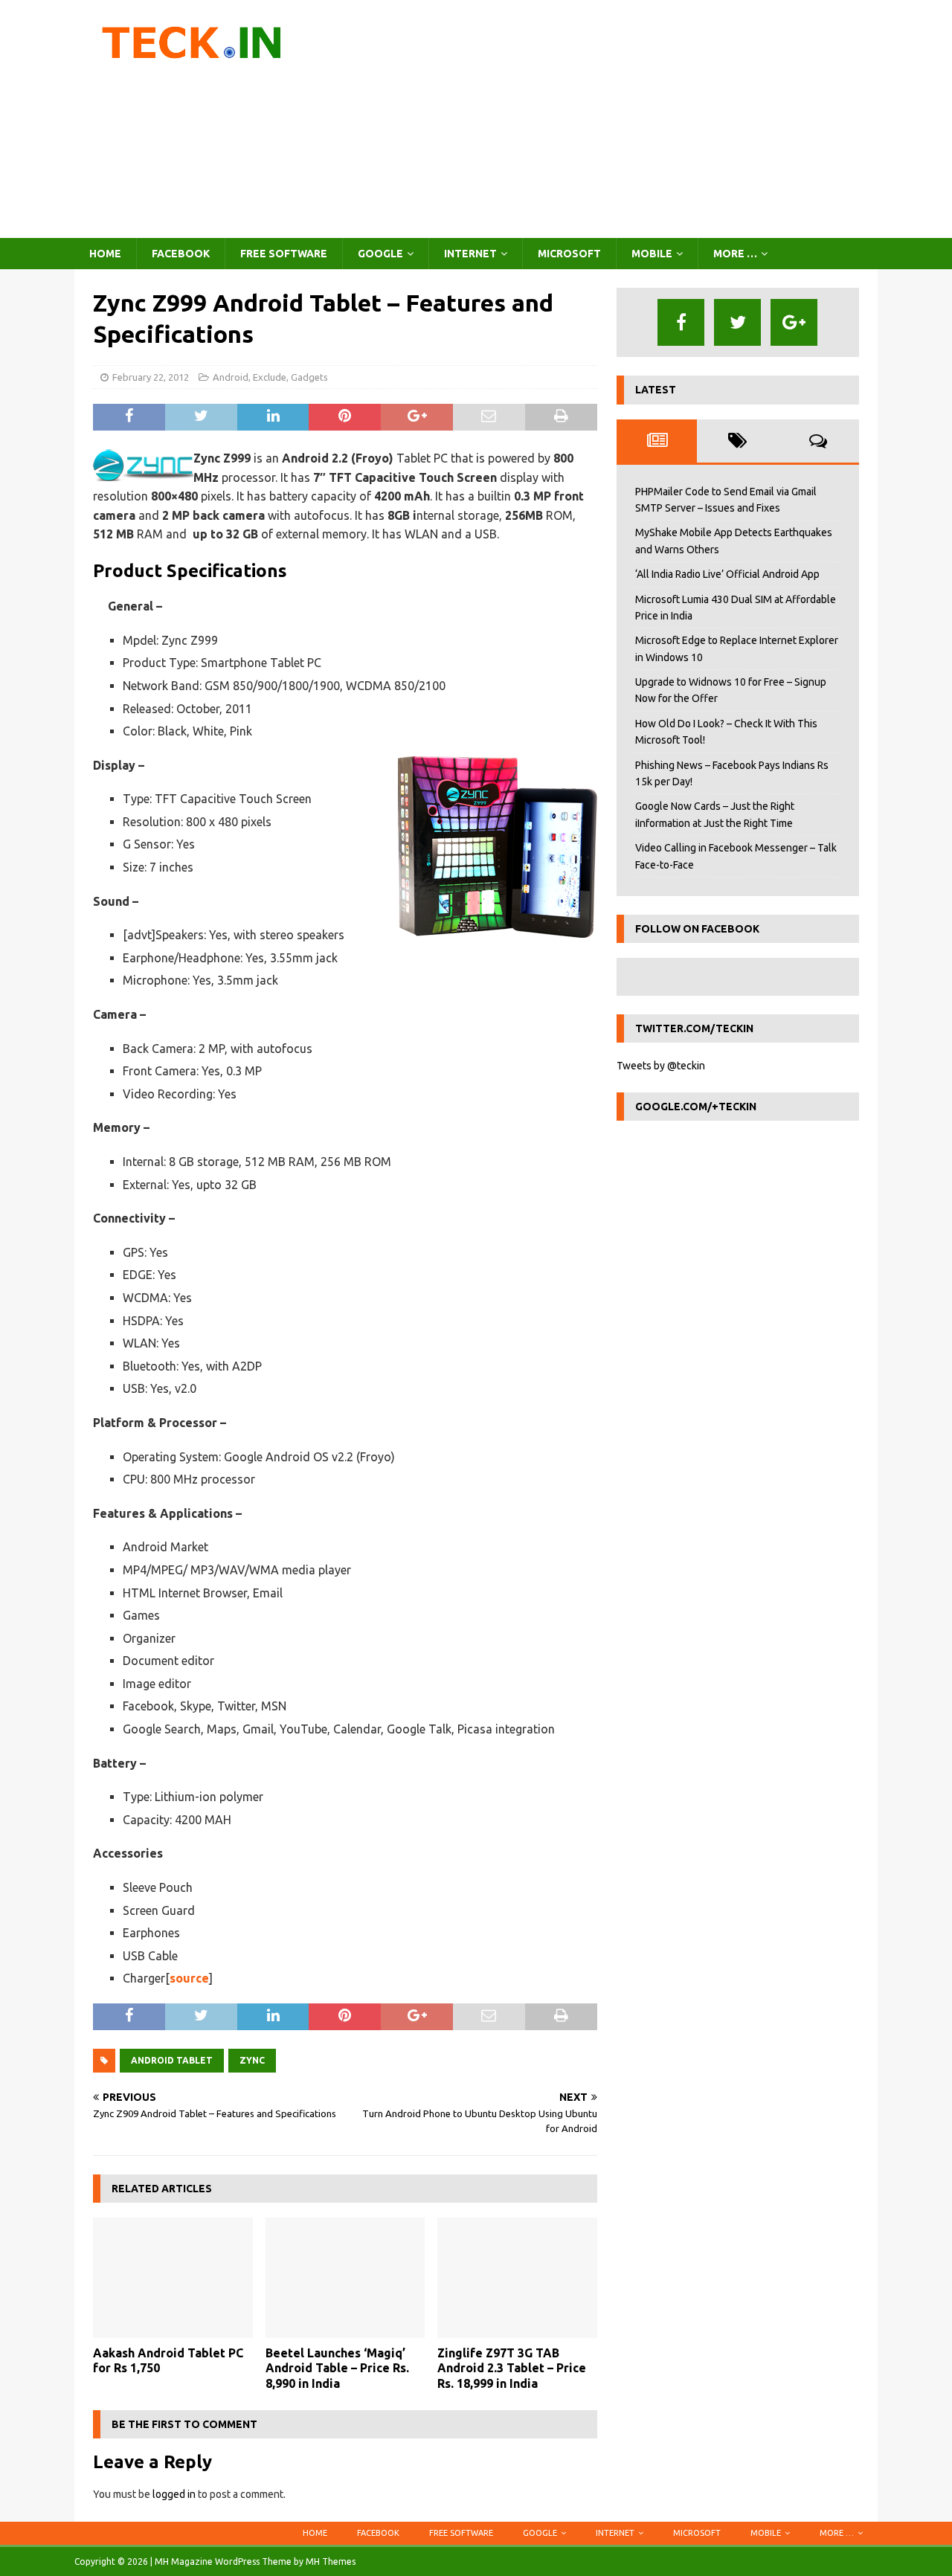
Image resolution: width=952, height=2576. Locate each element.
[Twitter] (737, 322)
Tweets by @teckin (661, 1066)
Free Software (284, 254)
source (189, 1978)
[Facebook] (681, 322)
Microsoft (569, 254)
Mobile (652, 254)
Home (105, 254)
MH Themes (331, 2561)
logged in (174, 2494)
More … (735, 254)
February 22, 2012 (151, 377)
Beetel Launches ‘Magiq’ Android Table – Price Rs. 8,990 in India (337, 2369)
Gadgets (309, 377)
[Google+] (794, 322)
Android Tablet (172, 2060)
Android (231, 377)
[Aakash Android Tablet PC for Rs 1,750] (173, 2277)
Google (380, 254)
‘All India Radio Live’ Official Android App (727, 574)
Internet (470, 254)
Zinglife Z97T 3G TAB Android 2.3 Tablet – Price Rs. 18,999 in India (512, 2369)
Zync (252, 2060)
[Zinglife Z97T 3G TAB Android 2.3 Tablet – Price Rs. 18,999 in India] (517, 2277)
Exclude (270, 377)
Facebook (181, 254)
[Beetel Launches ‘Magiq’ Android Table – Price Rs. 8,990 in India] (345, 2277)
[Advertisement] (606, 119)
